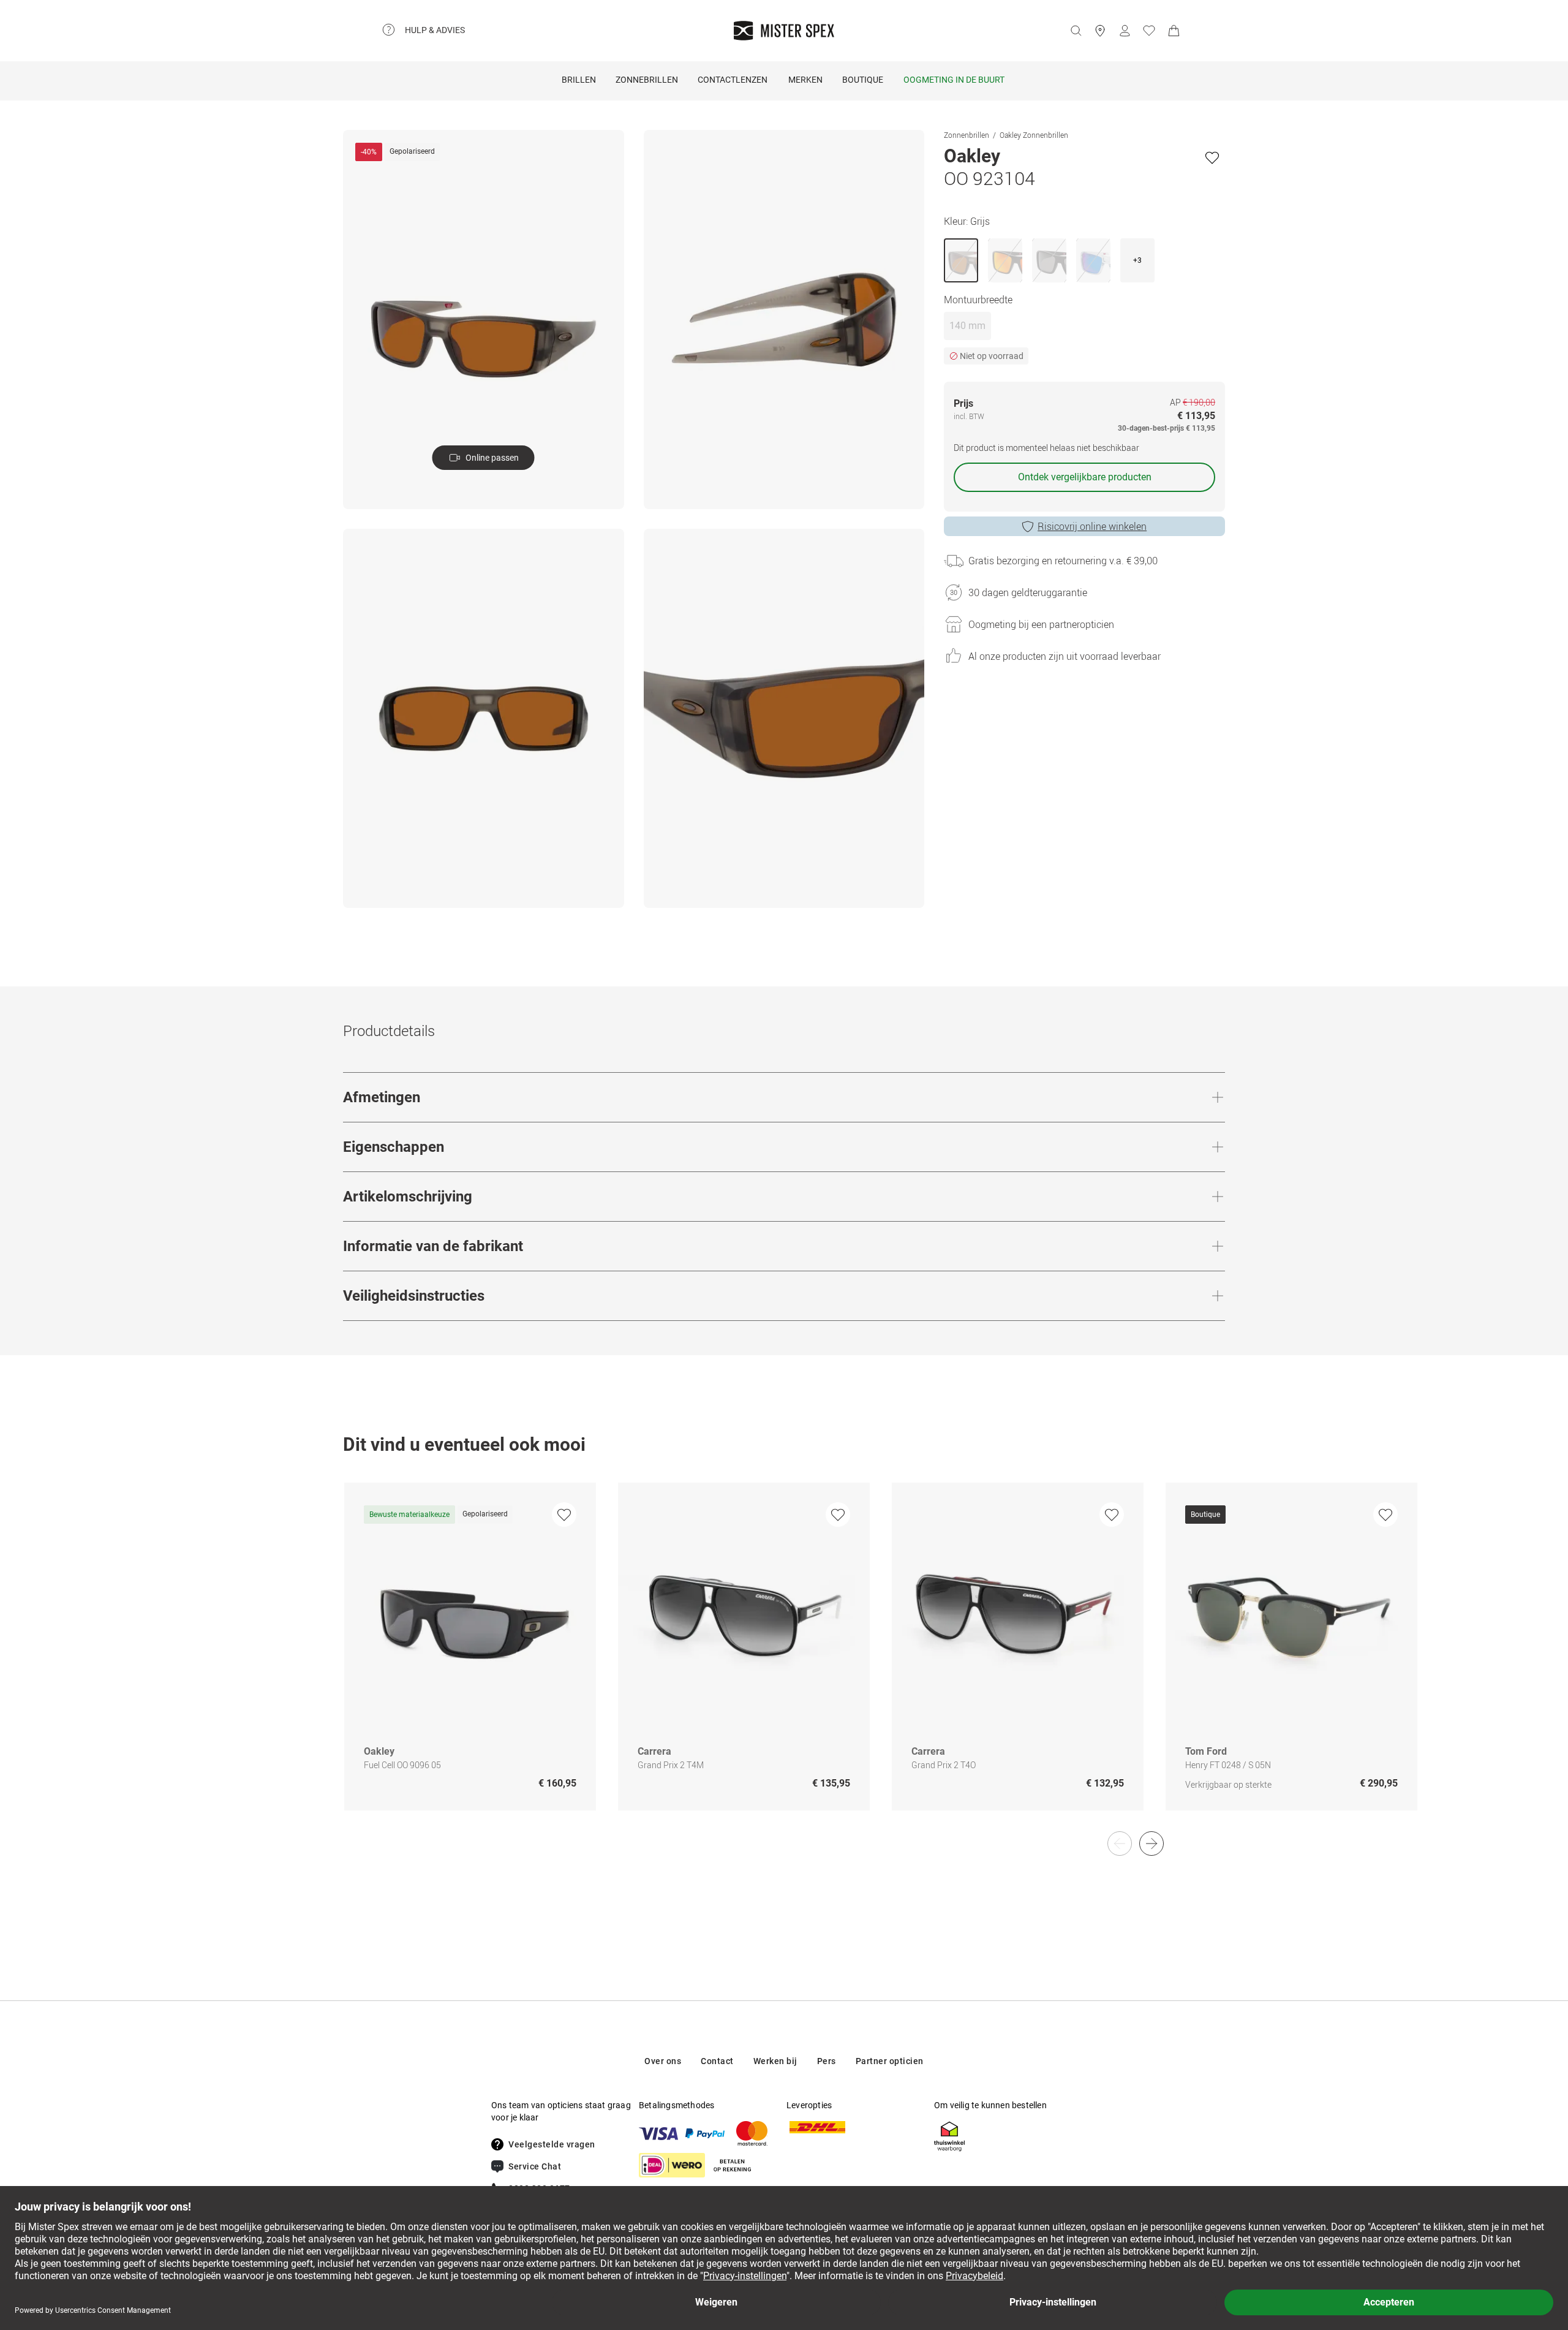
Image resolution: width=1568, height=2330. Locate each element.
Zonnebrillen (647, 80)
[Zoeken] (1076, 31)
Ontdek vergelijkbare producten (1085, 477)
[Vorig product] (1120, 1844)
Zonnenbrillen (967, 135)
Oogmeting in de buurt (954, 80)
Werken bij (775, 2061)
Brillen (579, 80)
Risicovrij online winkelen (1092, 526)
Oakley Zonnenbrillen (1034, 135)
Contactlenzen (733, 80)
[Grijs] (961, 260)
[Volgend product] (1151, 1844)
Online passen (492, 458)
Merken (805, 80)
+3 (1137, 260)
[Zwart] (1005, 260)
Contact (717, 2061)
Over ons (663, 2061)
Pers (827, 2061)
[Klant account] (1125, 31)
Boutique (863, 80)
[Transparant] (1093, 260)
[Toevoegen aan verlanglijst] (1212, 157)
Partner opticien (890, 2061)
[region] (784, 1659)
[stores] (1100, 31)
